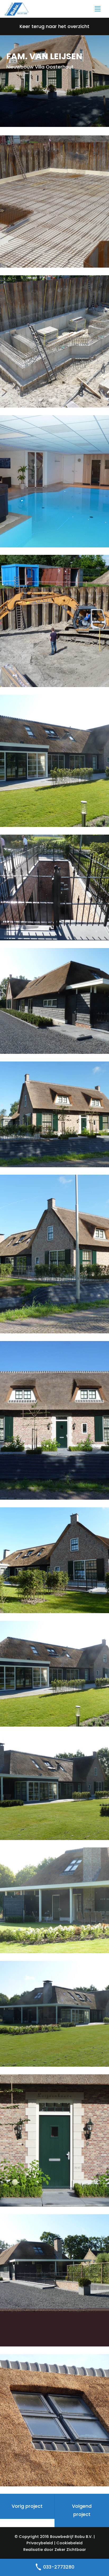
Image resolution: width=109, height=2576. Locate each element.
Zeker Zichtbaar (70, 2550)
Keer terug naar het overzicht (54, 26)
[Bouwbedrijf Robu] (17, 8)
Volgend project (82, 2510)
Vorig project (27, 2506)
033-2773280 (58, 2567)
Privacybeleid (40, 2543)
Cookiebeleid (69, 2543)
